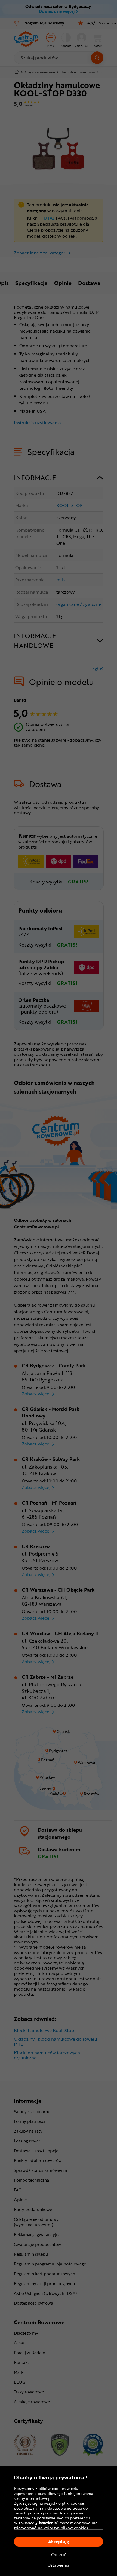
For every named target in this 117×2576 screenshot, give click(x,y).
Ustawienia (59, 2565)
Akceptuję (59, 2541)
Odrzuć (59, 2555)
